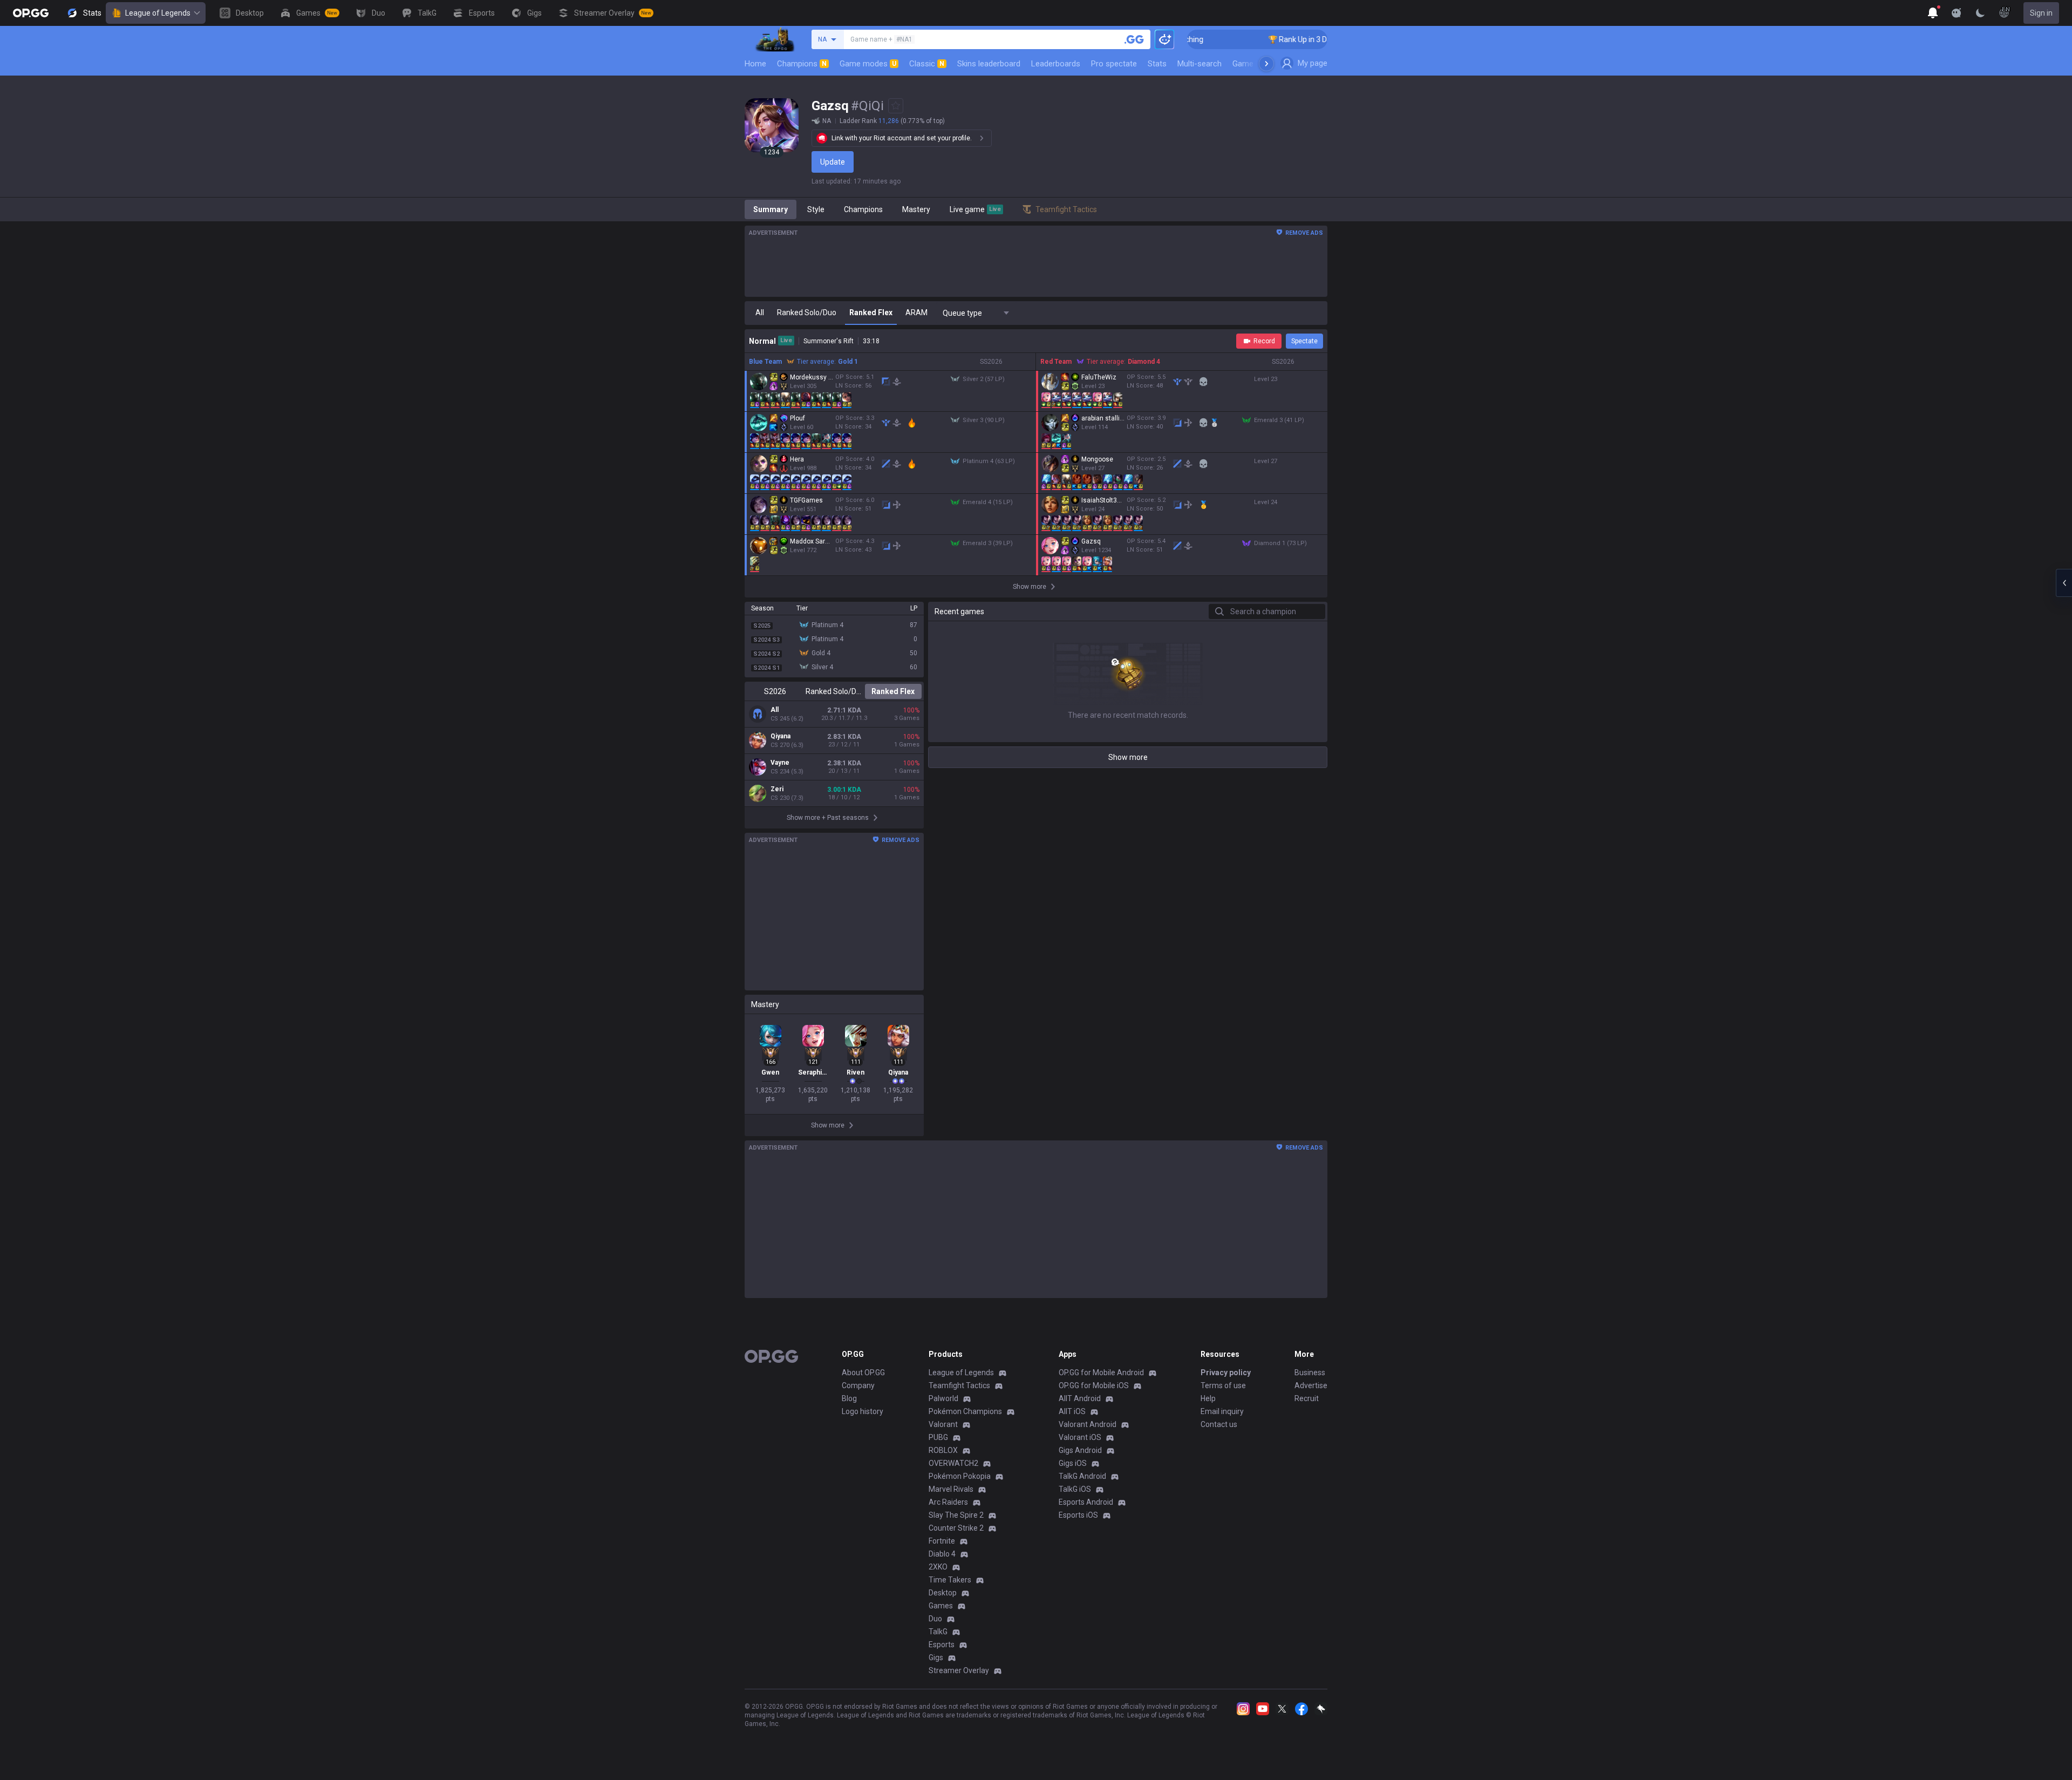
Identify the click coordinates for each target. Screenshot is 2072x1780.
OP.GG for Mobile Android (1101, 1373)
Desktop (943, 1593)
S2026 (775, 691)
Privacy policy (1226, 1373)
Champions (802, 64)
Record (1264, 341)
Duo (935, 1619)
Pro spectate (1114, 64)
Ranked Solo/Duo (834, 691)
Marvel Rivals (951, 1489)
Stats (1157, 64)
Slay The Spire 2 (956, 1515)
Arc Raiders (948, 1502)
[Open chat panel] (2064, 583)
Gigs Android (1080, 1450)
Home (755, 64)
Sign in (2041, 13)
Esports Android (1086, 1502)
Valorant (943, 1424)
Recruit (1307, 1398)
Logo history (863, 1411)
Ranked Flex (893, 691)
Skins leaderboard (989, 64)
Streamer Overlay (959, 1670)
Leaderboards (1056, 64)
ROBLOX (943, 1450)
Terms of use (1223, 1385)
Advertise (1311, 1385)
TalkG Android (1082, 1476)
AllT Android (1080, 1398)
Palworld (943, 1398)
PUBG (938, 1437)
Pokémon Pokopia (960, 1476)
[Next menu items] (1266, 64)
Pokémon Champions (965, 1411)
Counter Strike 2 (956, 1528)
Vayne (780, 763)
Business (1310, 1373)
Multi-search (1199, 64)
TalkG (938, 1632)
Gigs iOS (1073, 1463)
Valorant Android (1088, 1424)
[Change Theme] (1980, 13)
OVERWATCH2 (953, 1463)
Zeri (777, 789)
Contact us (1219, 1424)
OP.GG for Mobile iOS (1094, 1385)
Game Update (1256, 64)
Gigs (936, 1657)
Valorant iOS (1080, 1437)
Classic (927, 64)
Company (858, 1385)
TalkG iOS (1075, 1489)
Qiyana (781, 736)
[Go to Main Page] (31, 13)
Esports (942, 1645)
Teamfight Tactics (959, 1385)
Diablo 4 (942, 1554)
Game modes (868, 64)
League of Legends (158, 13)
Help (1208, 1398)
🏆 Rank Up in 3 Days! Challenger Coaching (1269, 39)
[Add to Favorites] (896, 106)
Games (941, 1606)
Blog (849, 1398)
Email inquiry (1222, 1411)
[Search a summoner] (1134, 39)
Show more (1128, 757)
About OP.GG (863, 1373)
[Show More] (1933, 13)
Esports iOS (1078, 1515)
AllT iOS (1072, 1411)
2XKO (938, 1567)
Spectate (1304, 341)
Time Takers (950, 1580)
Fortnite (942, 1541)
